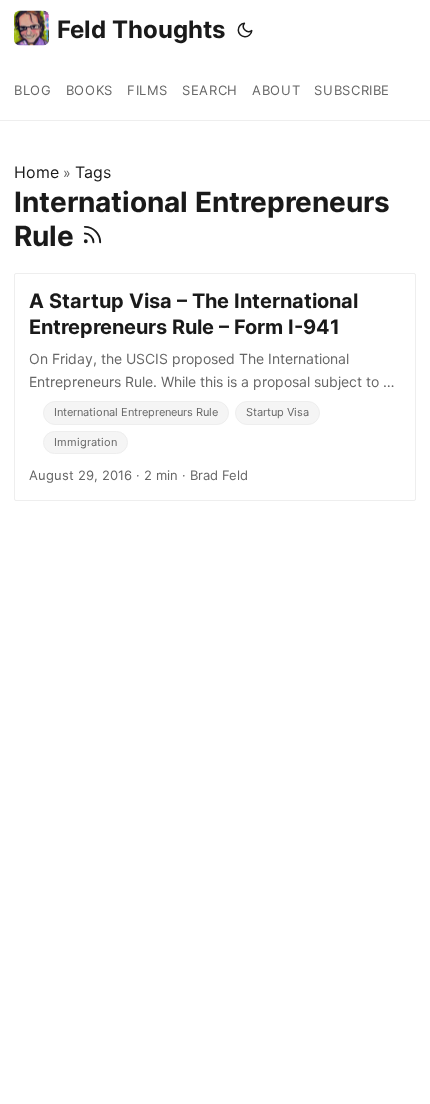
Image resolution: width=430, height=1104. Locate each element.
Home (36, 172)
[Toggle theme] (245, 30)
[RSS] (92, 236)
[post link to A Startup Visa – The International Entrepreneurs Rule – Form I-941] (215, 387)
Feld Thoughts (141, 29)
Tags (93, 172)
